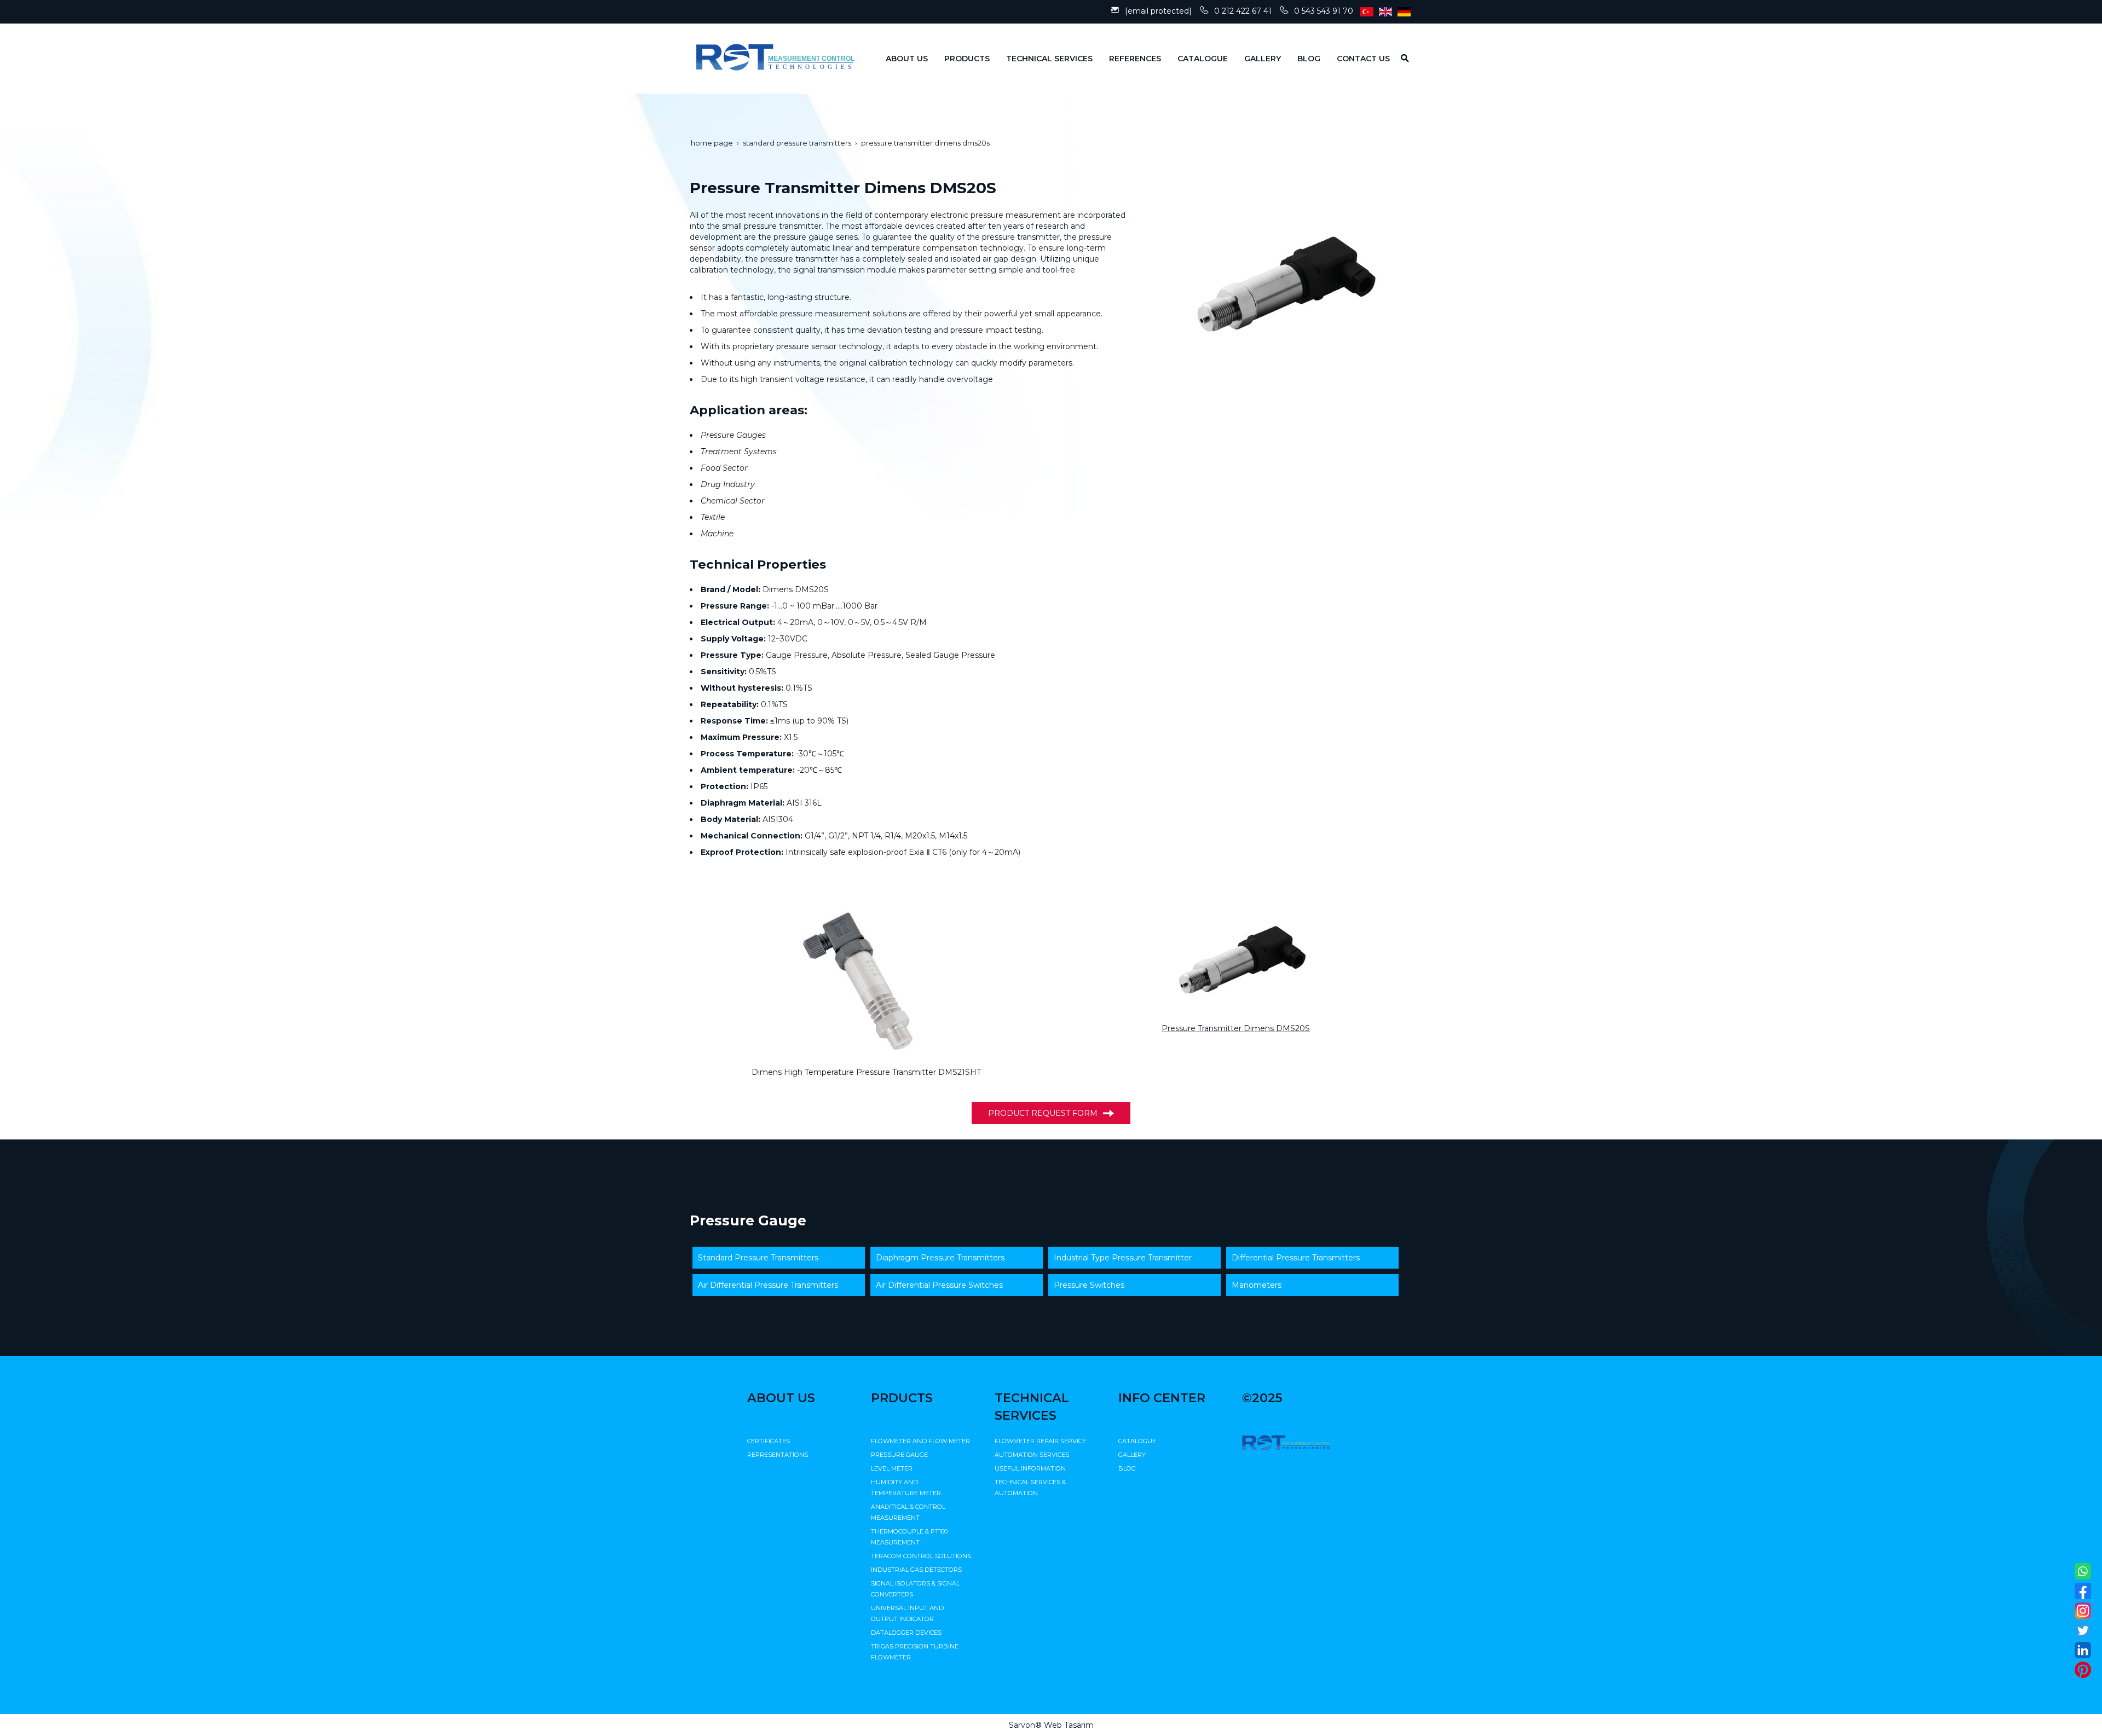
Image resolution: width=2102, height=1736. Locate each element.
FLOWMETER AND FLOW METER (920, 1441)
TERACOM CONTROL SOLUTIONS (921, 1556)
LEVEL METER (892, 1468)
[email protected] (1158, 11)
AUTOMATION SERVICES (1032, 1455)
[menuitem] (899, 59)
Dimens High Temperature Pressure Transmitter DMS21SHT (866, 1072)
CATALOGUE (1137, 1441)
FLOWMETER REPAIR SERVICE (1040, 1441)
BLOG (1127, 1468)
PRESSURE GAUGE (899, 1455)
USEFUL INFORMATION (1030, 1468)
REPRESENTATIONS (778, 1455)
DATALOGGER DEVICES (906, 1633)
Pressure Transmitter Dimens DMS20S (1236, 1028)
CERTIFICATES (769, 1441)
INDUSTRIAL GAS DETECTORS (916, 1570)
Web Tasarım (1069, 1725)
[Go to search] (1401, 58)
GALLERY (1132, 1455)
